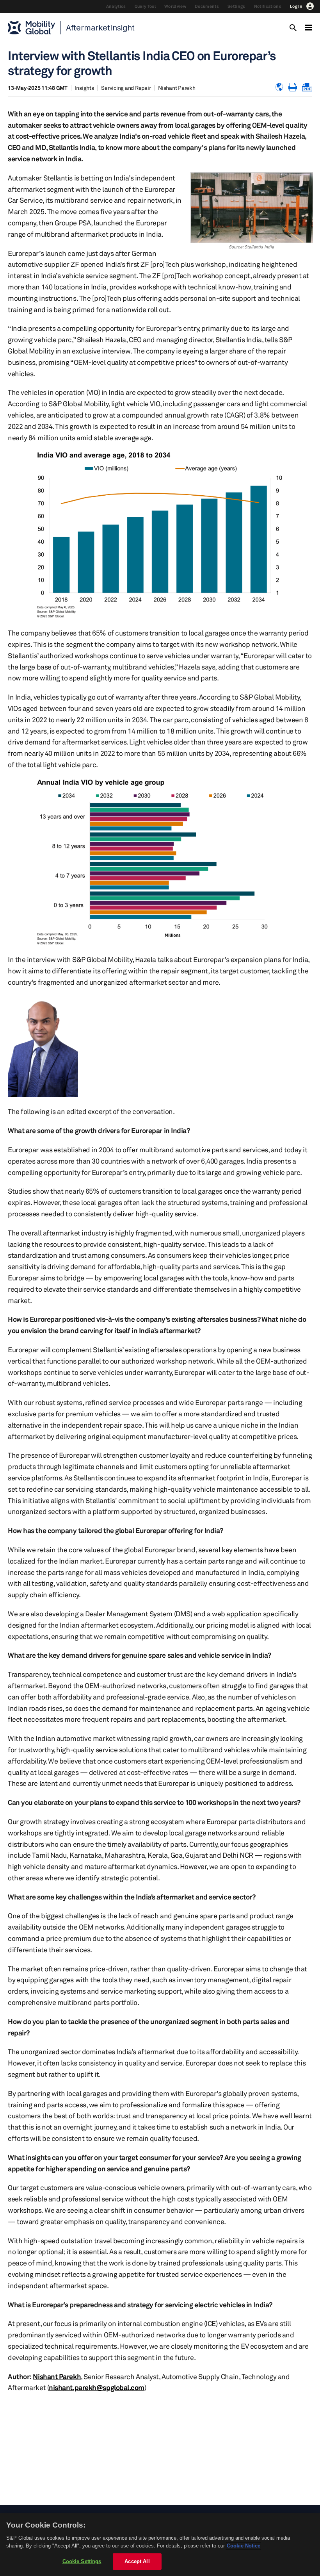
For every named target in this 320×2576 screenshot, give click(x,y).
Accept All (137, 2561)
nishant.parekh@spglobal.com (97, 2387)
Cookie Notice (244, 2546)
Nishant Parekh (177, 88)
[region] (160, 2544)
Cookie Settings (82, 2561)
